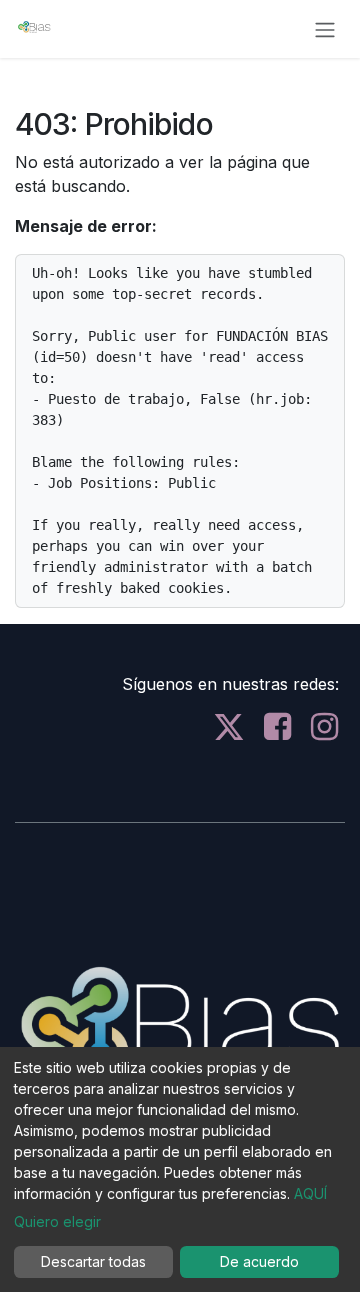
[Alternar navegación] (325, 29)
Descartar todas (93, 1261)
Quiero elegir (57, 1221)
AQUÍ (310, 1193)
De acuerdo (259, 1261)
